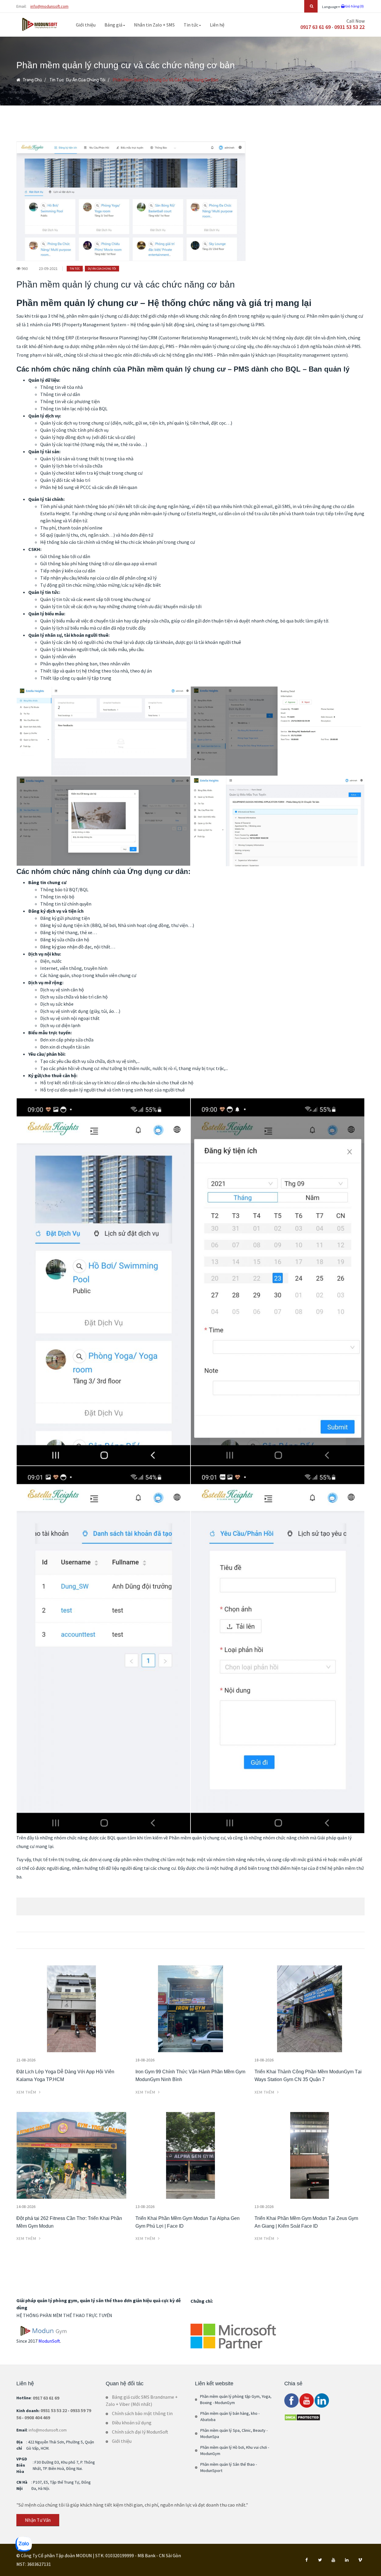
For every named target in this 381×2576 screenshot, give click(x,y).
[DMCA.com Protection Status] (302, 2417)
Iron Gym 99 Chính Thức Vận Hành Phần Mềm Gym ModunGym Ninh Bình (190, 2076)
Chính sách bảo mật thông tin (142, 2413)
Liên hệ (217, 25)
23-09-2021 (48, 268)
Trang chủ (32, 80)
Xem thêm (27, 2092)
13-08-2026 (145, 2207)
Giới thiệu (86, 25)
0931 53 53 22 (349, 27)
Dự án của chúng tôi (86, 80)
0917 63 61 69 (316, 27)
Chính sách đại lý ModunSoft (140, 2432)
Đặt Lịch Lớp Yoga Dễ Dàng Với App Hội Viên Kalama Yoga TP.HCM (65, 2076)
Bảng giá (114, 25)
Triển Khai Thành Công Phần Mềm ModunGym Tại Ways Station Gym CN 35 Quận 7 (308, 2076)
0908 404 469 (37, 2417)
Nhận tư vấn (38, 2520)
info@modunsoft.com (49, 6)
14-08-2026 (26, 2207)
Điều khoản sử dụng (132, 2423)
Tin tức (191, 25)
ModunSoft (49, 2341)
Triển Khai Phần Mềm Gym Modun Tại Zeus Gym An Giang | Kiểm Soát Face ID (306, 2222)
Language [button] (330, 7)
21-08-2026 (26, 2060)
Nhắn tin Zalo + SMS (154, 25)
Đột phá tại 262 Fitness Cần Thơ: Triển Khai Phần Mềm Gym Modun (69, 2222)
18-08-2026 (145, 2060)
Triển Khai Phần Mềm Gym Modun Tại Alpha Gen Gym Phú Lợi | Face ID (188, 2222)
